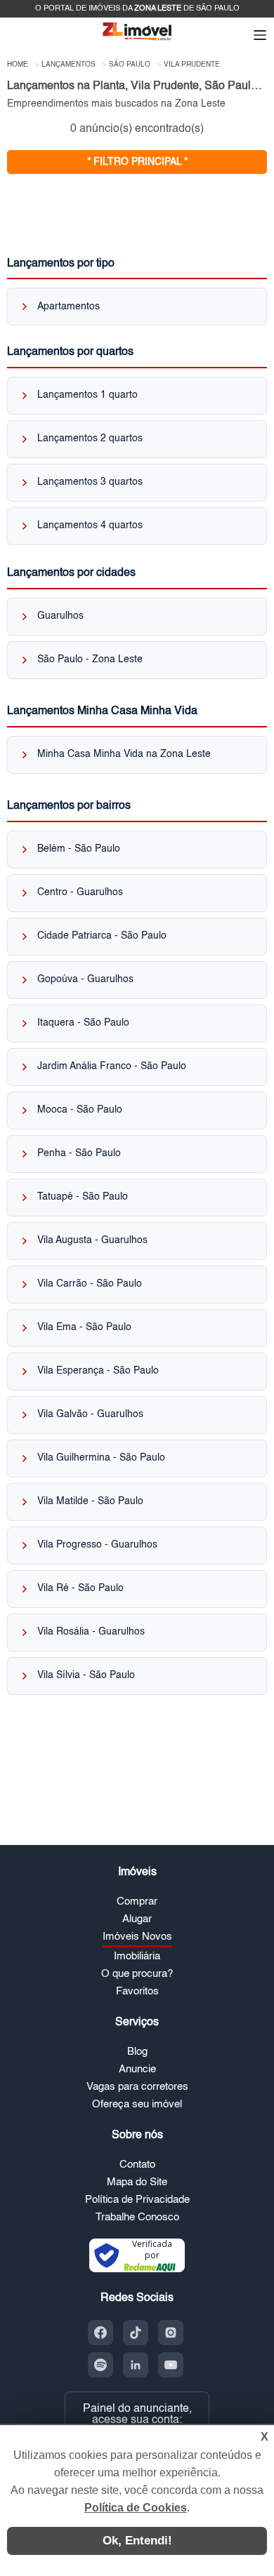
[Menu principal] (260, 36)
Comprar (137, 1901)
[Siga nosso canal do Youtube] (171, 2365)
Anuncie (137, 2069)
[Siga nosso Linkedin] (136, 2365)
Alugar (137, 1919)
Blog (137, 2052)
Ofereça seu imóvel (137, 2104)
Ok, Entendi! (137, 2541)
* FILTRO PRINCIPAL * (137, 162)
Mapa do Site (137, 2182)
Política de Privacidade (137, 2200)
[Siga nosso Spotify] (100, 2365)
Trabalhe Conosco (137, 2217)
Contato (137, 2165)
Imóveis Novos (137, 1937)
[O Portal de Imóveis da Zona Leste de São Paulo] (137, 40)
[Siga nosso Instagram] (171, 2333)
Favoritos (137, 1991)
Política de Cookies (136, 2508)
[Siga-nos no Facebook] (100, 2333)
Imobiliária (137, 1956)
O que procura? (137, 1974)
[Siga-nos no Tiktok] (136, 2333)
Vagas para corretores (137, 2087)
